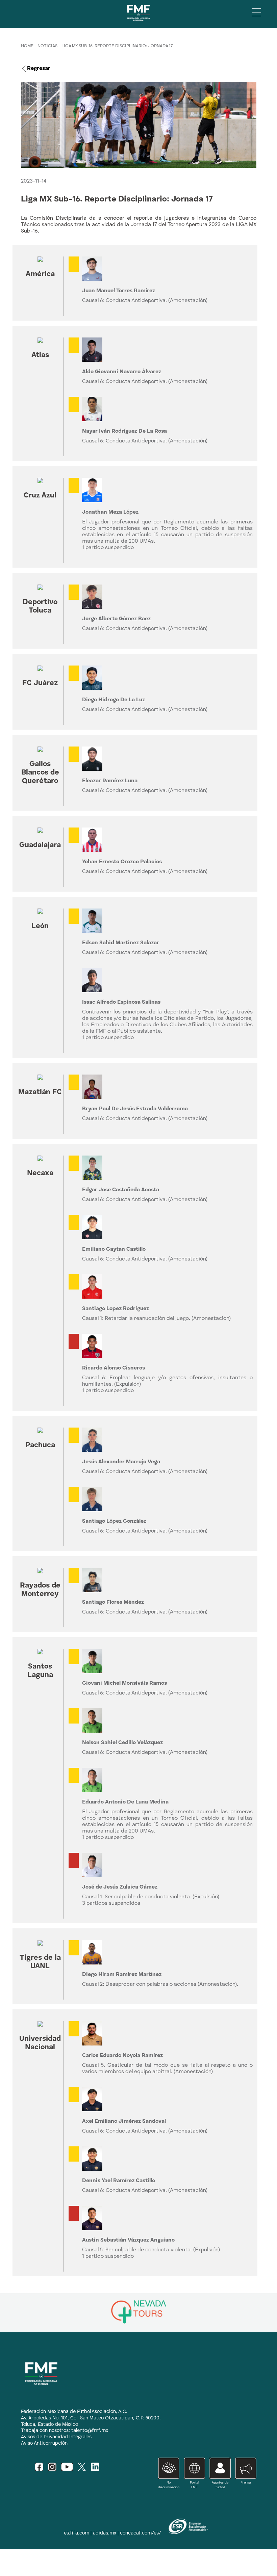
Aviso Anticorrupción (44, 2443)
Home (27, 46)
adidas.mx (105, 2533)
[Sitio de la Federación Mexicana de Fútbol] (138, 23)
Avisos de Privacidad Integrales (56, 2437)
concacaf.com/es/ (141, 2533)
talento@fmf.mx (90, 2431)
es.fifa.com (77, 2533)
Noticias (47, 46)
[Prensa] (244, 2487)
